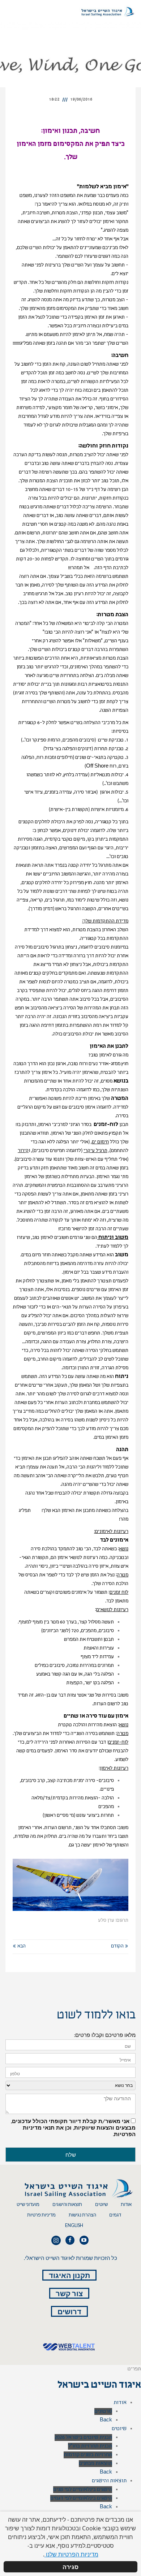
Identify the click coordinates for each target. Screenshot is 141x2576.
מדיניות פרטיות (41, 2215)
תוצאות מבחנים (95, 2464)
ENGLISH (74, 2225)
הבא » (19, 1946)
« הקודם (120, 1946)
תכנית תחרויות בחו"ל (90, 2446)
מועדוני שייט (28, 2204)
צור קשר (69, 2293)
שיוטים (101, 2204)
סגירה (70, 2567)
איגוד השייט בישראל (99, 2386)
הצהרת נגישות (82, 2215)
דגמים (115, 2215)
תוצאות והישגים (67, 2204)
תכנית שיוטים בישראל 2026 (83, 2438)
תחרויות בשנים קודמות (88, 2455)
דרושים (69, 2311)
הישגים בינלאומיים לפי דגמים (81, 2498)
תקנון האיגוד (69, 2275)
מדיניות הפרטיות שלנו (71, 2554)
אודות (126, 2204)
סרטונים (103, 2411)
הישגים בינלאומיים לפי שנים (83, 2490)
